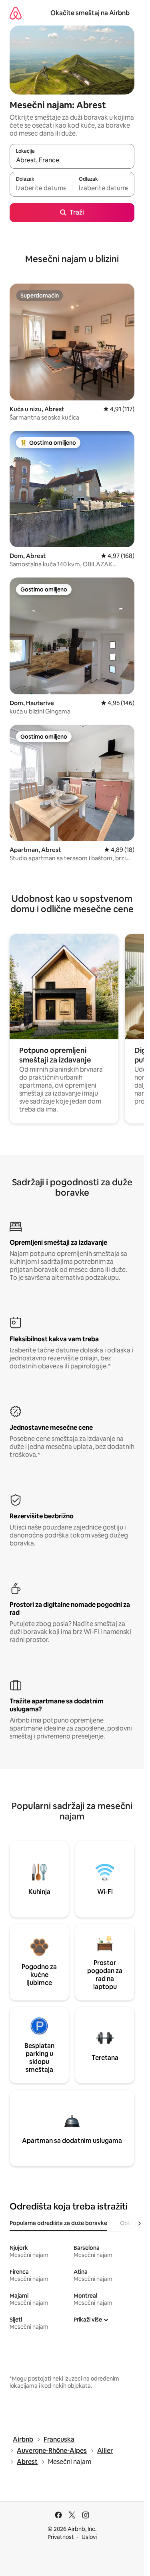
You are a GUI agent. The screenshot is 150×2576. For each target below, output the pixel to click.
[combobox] (72, 160)
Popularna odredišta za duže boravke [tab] (58, 2223)
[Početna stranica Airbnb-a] (16, 13)
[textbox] (41, 188)
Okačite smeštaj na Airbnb (90, 13)
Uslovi (89, 2537)
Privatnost (61, 2537)
